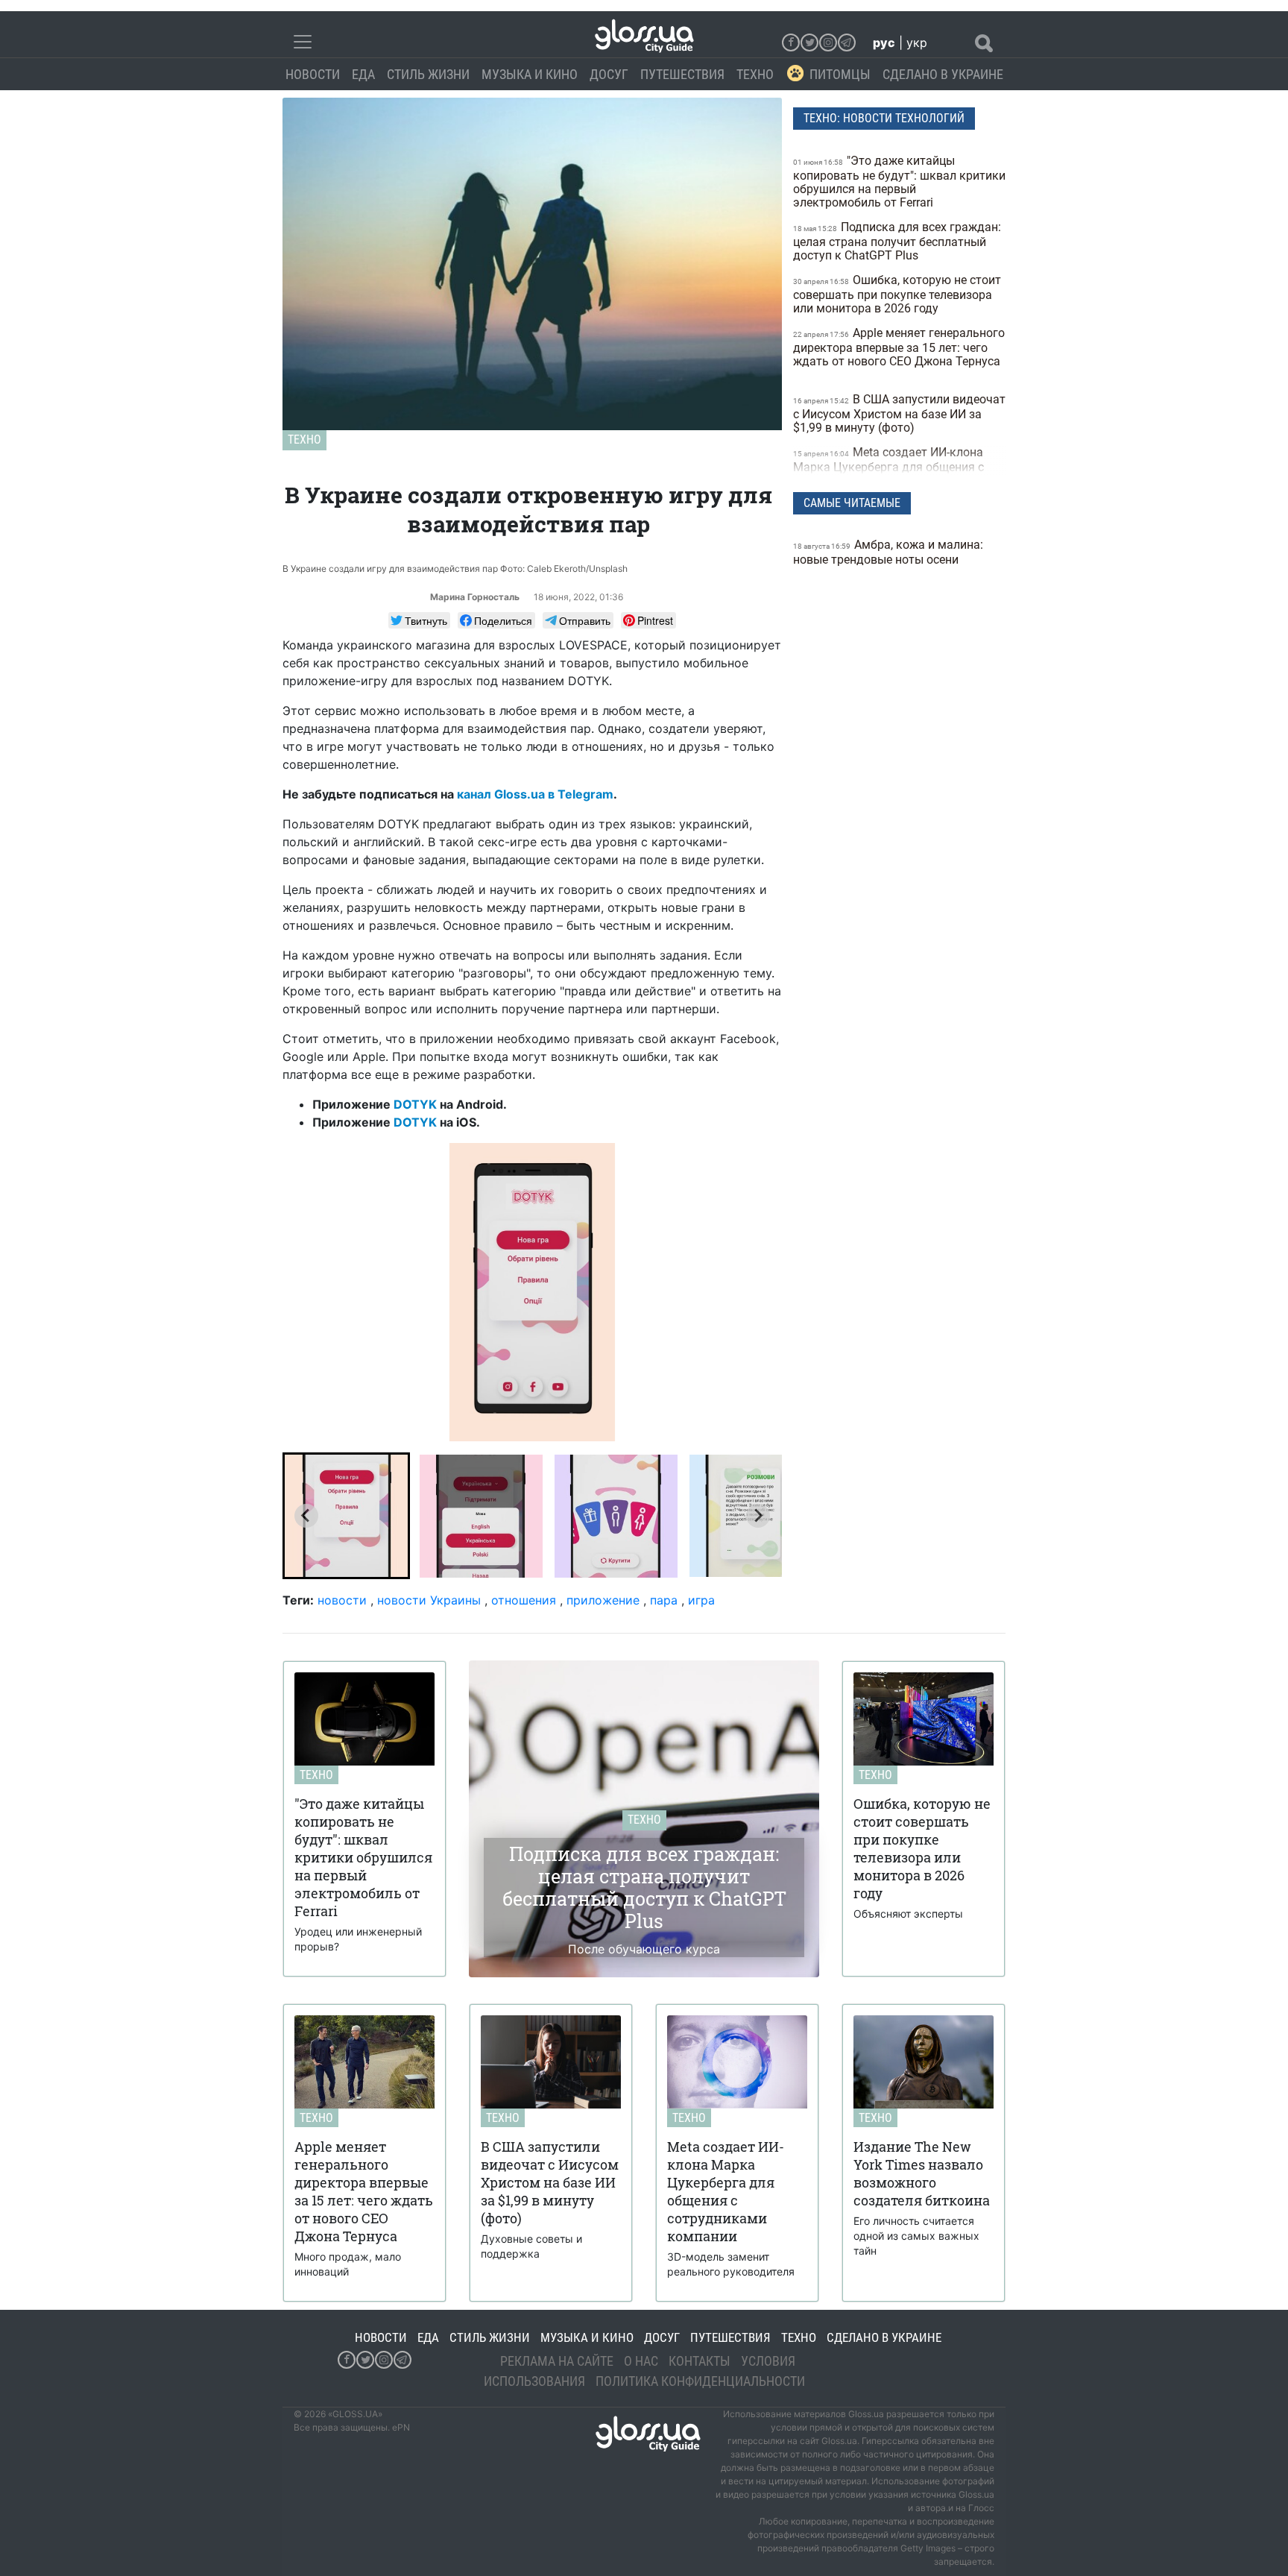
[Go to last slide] (306, 1516)
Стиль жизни (428, 74)
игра (701, 1600)
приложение (603, 1600)
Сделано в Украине (943, 74)
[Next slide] (758, 1516)
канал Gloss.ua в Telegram (534, 794)
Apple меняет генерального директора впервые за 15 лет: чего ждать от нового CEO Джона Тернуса (899, 347)
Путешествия (682, 74)
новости (342, 1600)
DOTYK (415, 1104)
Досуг (609, 74)
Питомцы (840, 74)
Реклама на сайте (557, 2361)
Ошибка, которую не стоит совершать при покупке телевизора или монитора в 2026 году (897, 294)
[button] (346, 1516)
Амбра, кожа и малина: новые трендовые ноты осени (888, 552)
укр (917, 42)
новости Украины (429, 1600)
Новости (313, 74)
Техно (755, 74)
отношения (524, 1600)
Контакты (700, 2361)
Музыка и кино (530, 74)
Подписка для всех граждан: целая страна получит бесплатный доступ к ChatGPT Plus (897, 241)
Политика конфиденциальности (700, 2381)
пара (664, 1600)
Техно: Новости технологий (884, 118)
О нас (641, 2361)
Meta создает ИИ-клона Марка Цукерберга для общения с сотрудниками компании (888, 466)
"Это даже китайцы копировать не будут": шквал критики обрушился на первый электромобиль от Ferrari (899, 182)
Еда (363, 74)
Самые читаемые (852, 503)
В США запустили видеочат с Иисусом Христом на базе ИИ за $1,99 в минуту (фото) (899, 413)
